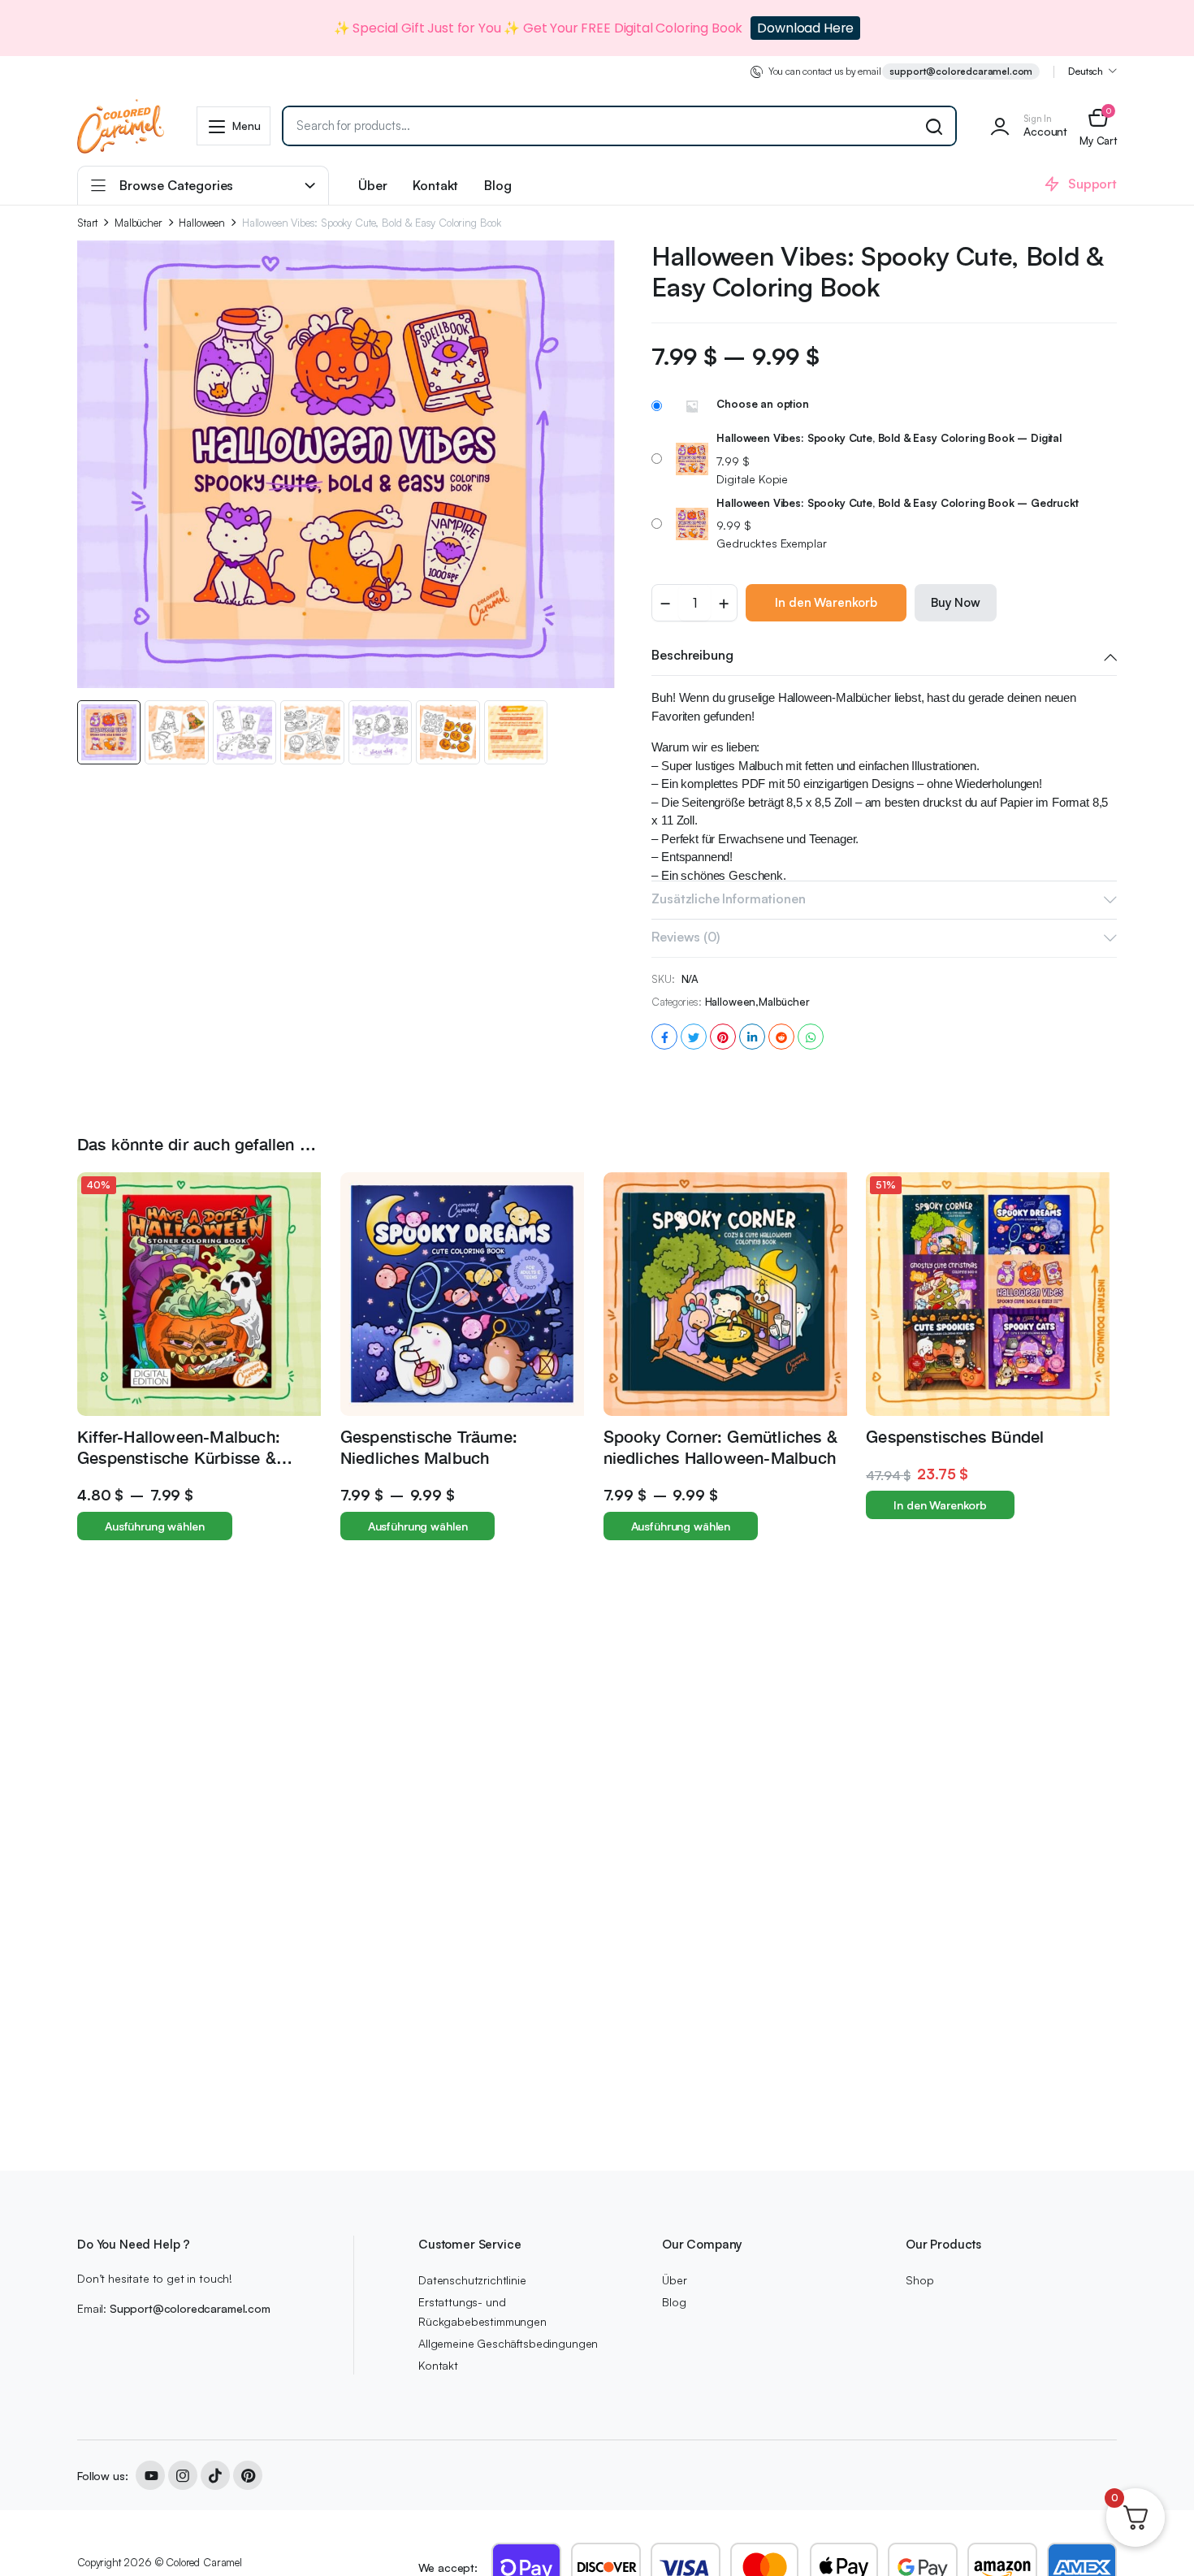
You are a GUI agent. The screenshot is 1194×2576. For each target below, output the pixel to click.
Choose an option (762, 404)
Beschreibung (692, 655)
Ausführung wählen (155, 1526)
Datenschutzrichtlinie (472, 2280)
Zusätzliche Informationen (728, 898)
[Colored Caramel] (121, 126)
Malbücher (138, 223)
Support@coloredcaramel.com (190, 2308)
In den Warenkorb (826, 602)
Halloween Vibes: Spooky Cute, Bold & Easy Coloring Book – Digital (889, 438)
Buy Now (956, 602)
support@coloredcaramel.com (961, 71)
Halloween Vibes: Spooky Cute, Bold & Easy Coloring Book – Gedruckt (897, 503)
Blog (497, 185)
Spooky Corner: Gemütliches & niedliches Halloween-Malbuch (721, 1446)
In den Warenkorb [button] (940, 1505)
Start (87, 223)
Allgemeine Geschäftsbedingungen (508, 2343)
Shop (919, 2280)
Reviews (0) (685, 937)
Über (372, 185)
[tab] (884, 656)
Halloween (202, 223)
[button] (1098, 126)
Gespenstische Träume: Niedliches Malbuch (429, 1446)
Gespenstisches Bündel (955, 1436)
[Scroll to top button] (1157, 2539)
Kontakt (435, 185)
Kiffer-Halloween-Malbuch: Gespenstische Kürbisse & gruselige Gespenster (179, 1457)
